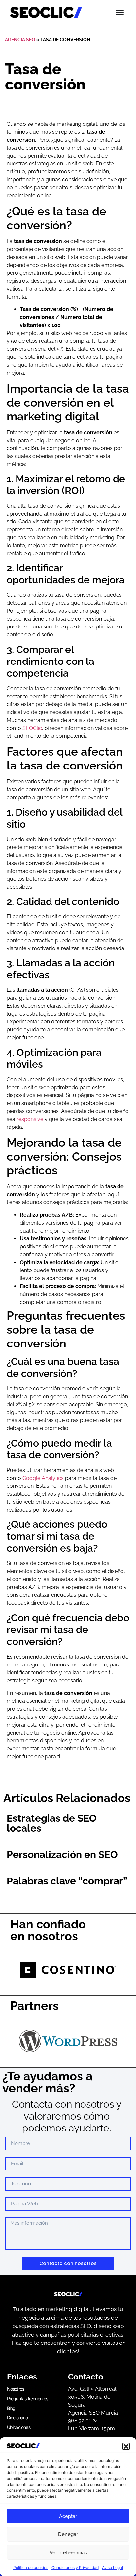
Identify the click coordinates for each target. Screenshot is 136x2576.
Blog (11, 2408)
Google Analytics (43, 1478)
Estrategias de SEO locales (52, 1823)
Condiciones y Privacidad (75, 2568)
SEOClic (32, 728)
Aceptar (68, 2516)
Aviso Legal (113, 2568)
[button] (126, 2446)
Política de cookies (31, 2568)
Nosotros (16, 2389)
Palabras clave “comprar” (67, 1881)
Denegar (68, 2534)
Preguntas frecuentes (28, 2398)
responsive (30, 1119)
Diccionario (17, 2418)
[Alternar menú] (120, 12)
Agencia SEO (20, 40)
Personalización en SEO (62, 1855)
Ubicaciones (19, 2427)
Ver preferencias (68, 2553)
